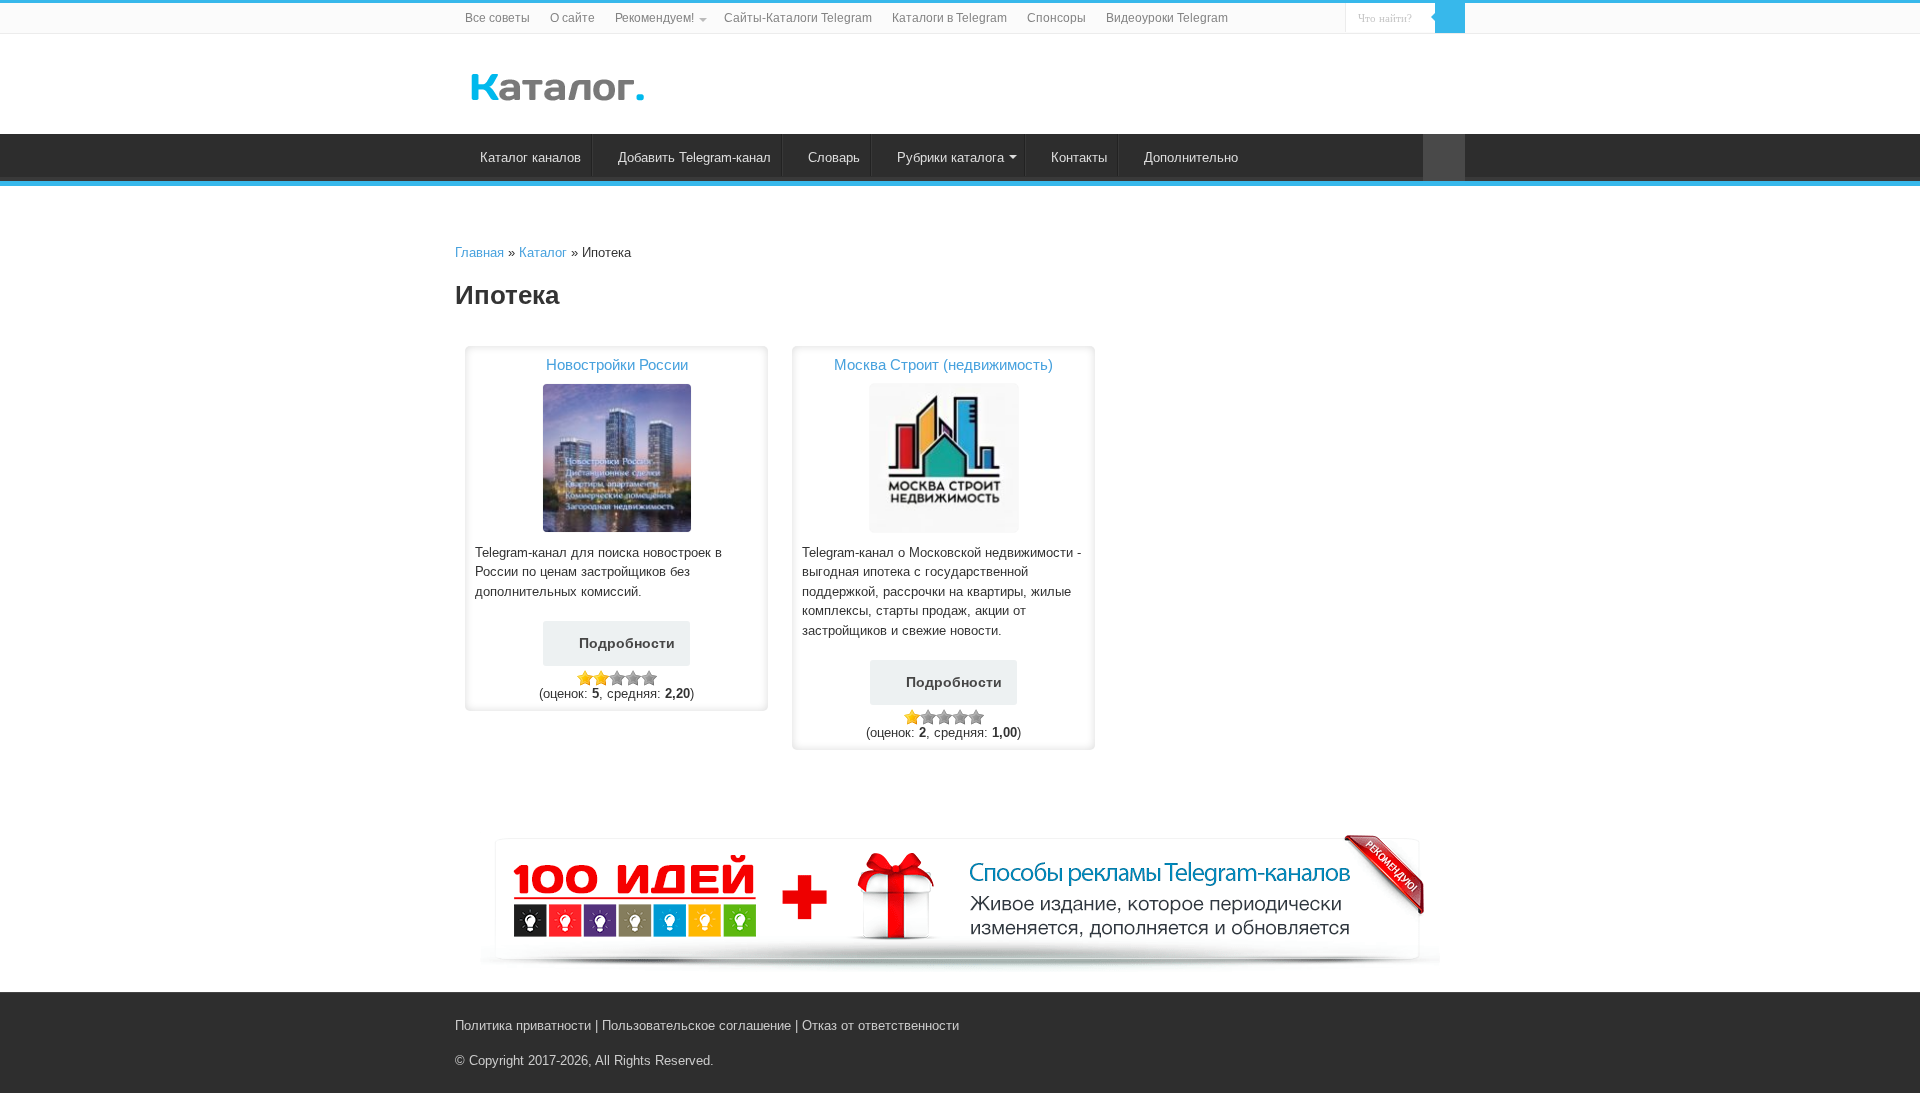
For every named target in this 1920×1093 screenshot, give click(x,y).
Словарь (834, 157)
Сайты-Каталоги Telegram (798, 18)
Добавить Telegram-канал (694, 157)
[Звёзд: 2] (601, 678)
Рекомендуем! (654, 18)
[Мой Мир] (1440, 1025)
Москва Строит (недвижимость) (943, 364)
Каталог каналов (530, 157)
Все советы (497, 18)
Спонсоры (1056, 18)
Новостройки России (617, 364)
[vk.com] (1398, 1025)
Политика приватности (523, 1025)
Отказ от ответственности (880, 1025)
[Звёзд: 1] (585, 678)
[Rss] (1379, 1025)
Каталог (543, 252)
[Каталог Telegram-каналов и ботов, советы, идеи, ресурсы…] (557, 83)
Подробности (627, 643)
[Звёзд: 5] (649, 678)
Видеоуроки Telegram (1167, 18)
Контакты (1079, 157)
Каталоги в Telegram (949, 18)
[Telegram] (1421, 1025)
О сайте (572, 18)
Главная (479, 252)
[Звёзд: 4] (633, 678)
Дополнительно (1191, 157)
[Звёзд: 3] (617, 678)
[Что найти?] (1450, 18)
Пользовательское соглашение (696, 1025)
